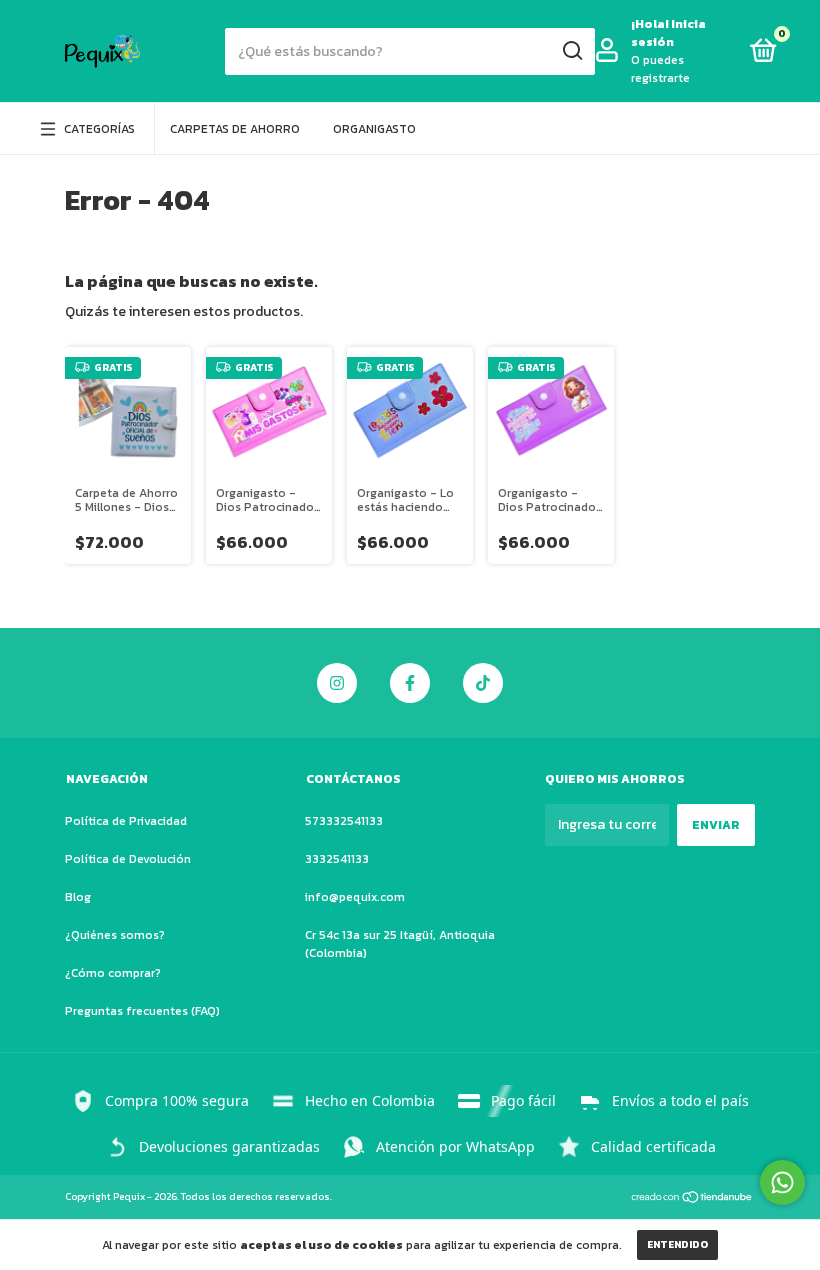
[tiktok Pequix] (483, 683)
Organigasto (374, 129)
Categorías (99, 129)
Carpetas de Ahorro (235, 129)
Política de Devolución (128, 859)
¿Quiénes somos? (115, 935)
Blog (78, 897)
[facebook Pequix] (410, 683)
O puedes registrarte (660, 69)
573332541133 (344, 821)
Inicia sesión (668, 33)
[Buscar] (571, 51)
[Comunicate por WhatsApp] (782, 1182)
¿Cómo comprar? (113, 973)
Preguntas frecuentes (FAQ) (142, 1011)
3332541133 (337, 859)
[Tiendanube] (692, 1198)
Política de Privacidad (126, 821)
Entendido (677, 1244)
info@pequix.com (355, 897)
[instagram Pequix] (337, 683)
